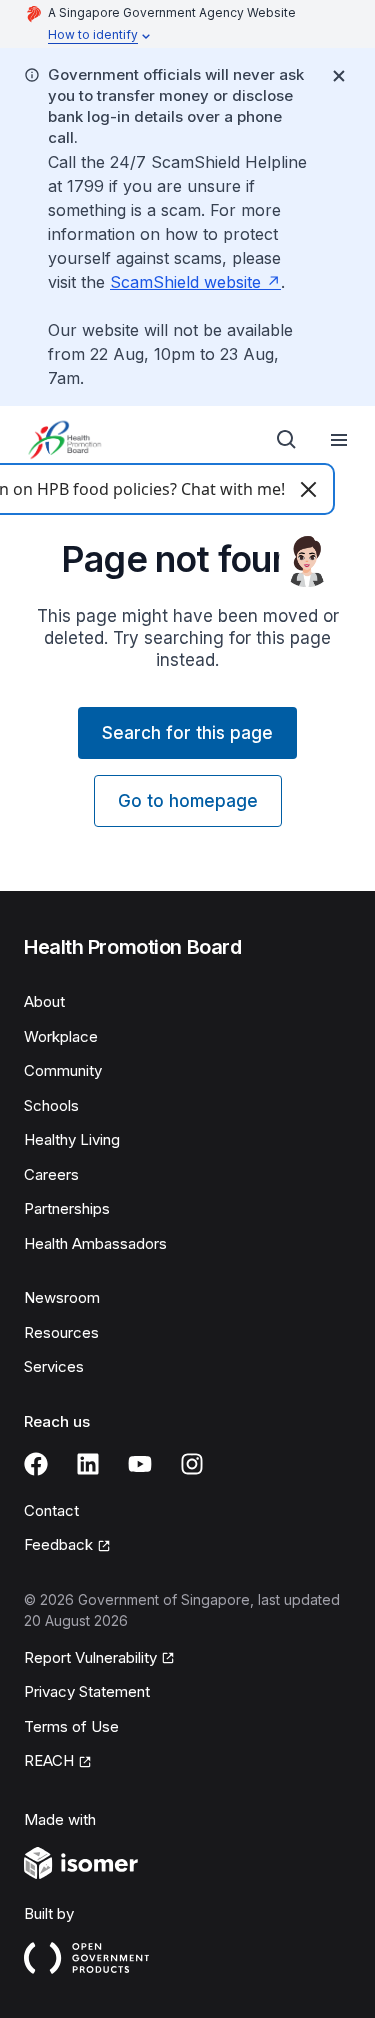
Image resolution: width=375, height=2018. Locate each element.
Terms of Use (71, 1726)
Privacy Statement (87, 1691)
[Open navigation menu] (339, 440)
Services (54, 1366)
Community (63, 1070)
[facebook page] (36, 1464)
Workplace (61, 1036)
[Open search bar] (287, 440)
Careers (51, 1174)
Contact (51, 1510)
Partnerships (67, 1208)
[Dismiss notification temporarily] (339, 76)
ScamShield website (185, 282)
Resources (61, 1332)
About (44, 1001)
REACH (49, 1760)
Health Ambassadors (95, 1243)
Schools (51, 1105)
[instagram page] (192, 1464)
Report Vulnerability (90, 1657)
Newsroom (62, 1297)
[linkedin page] (88, 1464)
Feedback (58, 1544)
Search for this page (187, 733)
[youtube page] (140, 1464)
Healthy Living (72, 1139)
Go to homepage (188, 801)
